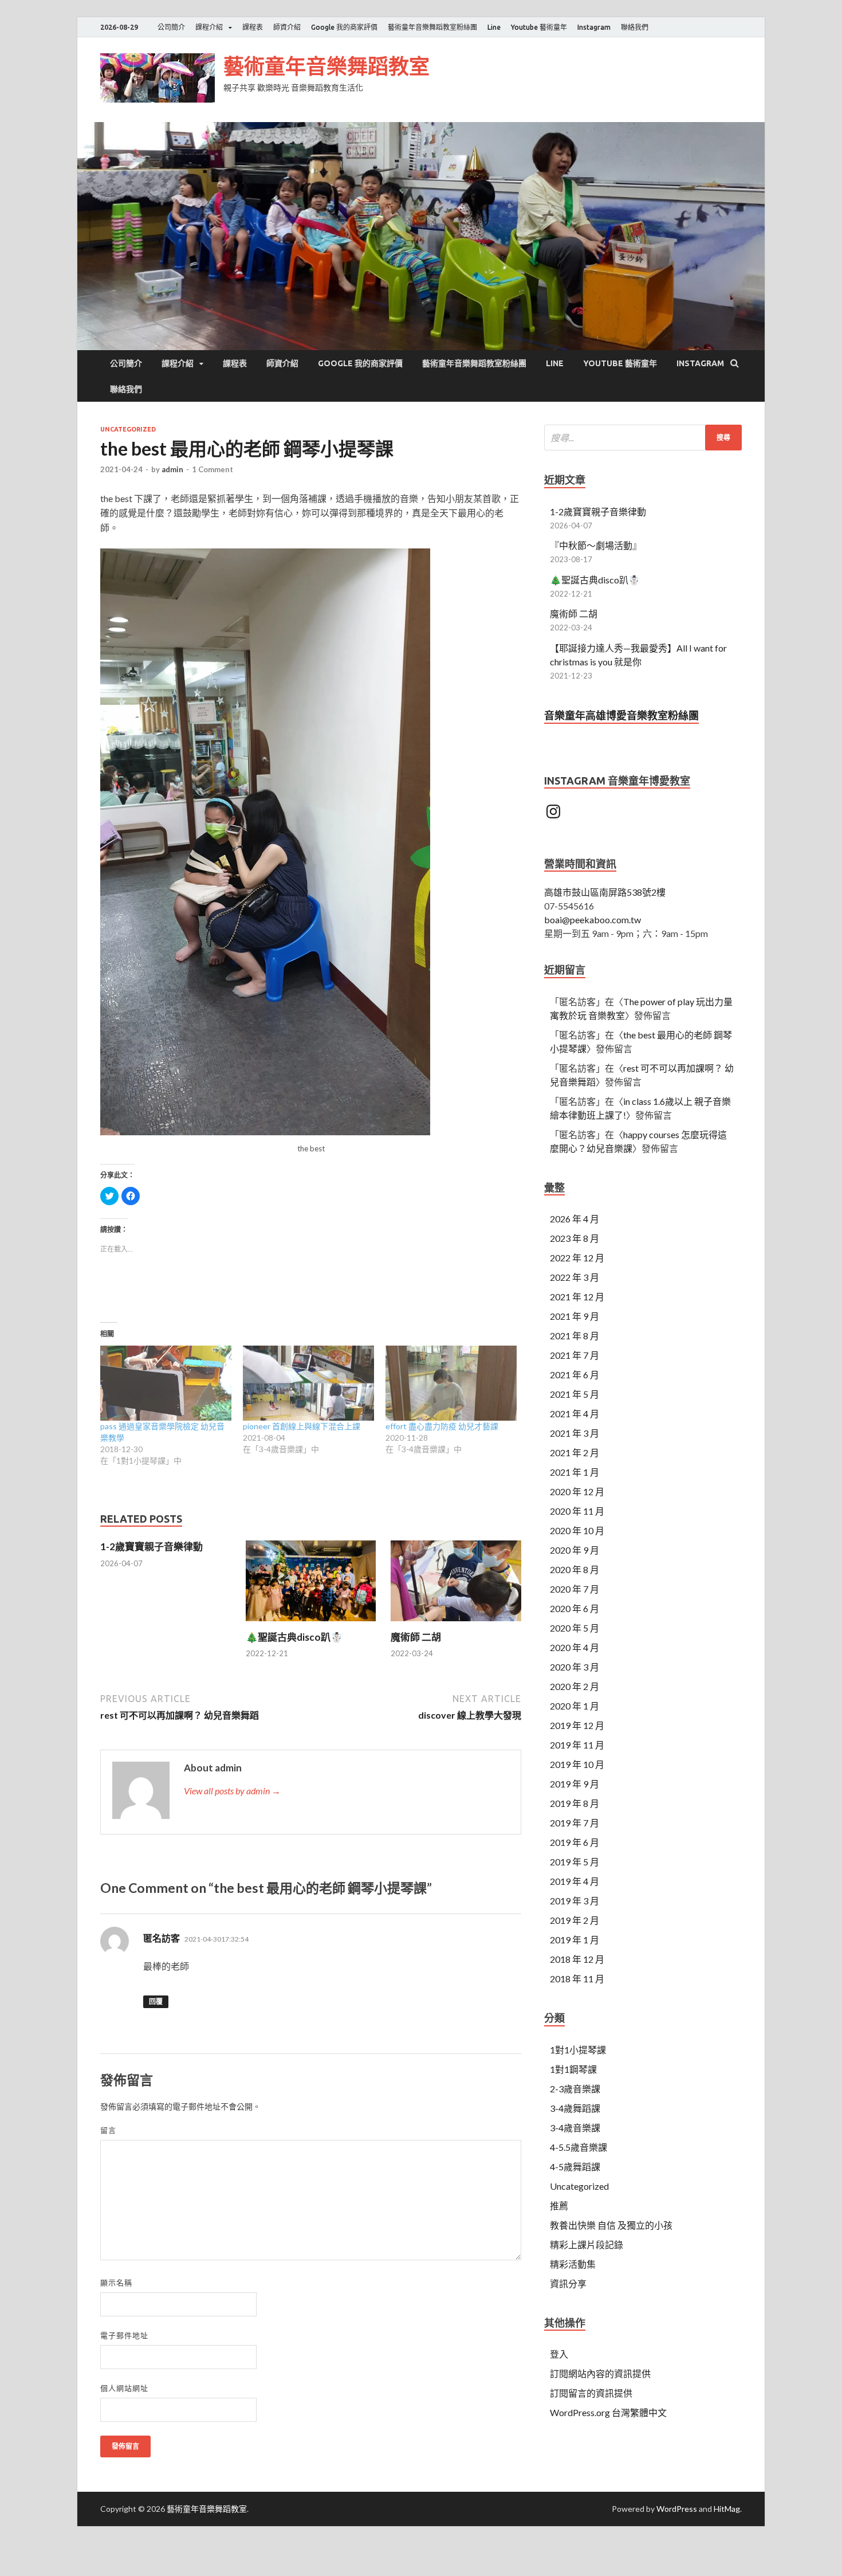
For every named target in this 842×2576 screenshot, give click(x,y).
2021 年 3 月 (575, 1433)
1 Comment (213, 469)
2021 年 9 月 (575, 1316)
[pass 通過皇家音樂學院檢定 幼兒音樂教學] (166, 1383)
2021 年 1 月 (575, 1472)
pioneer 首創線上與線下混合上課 (302, 1426)
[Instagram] (553, 811)
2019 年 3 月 (575, 1901)
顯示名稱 (116, 2283)
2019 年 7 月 (575, 1823)
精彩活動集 (573, 2264)
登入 (559, 2354)
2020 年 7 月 (575, 1589)
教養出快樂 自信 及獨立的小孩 (611, 2225)
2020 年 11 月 (577, 1511)
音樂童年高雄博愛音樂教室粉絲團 (621, 715)
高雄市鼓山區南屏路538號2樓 (605, 892)
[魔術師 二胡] (456, 1624)
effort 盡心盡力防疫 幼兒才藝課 (442, 1426)
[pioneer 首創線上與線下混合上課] (308, 1383)
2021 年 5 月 (575, 1394)
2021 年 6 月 (575, 1375)
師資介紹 (287, 27)
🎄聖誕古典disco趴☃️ (294, 1637)
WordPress (677, 2509)
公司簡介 (171, 27)
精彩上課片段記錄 (587, 2244)
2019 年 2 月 (575, 1920)
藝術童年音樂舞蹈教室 (326, 66)
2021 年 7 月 (575, 1355)
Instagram (594, 27)
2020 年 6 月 (575, 1608)
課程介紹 (209, 27)
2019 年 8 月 (575, 1803)
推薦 (559, 2206)
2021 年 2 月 (575, 1452)
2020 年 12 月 (577, 1491)
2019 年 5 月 (575, 1862)
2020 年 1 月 (575, 1706)
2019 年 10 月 (577, 1764)
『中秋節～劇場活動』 (596, 545)
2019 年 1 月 (575, 1940)
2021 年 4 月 (575, 1414)
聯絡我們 (635, 27)
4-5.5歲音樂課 (579, 2147)
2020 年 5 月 (575, 1628)
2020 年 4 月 (575, 1647)
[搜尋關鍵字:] (643, 438)
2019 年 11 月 (577, 1745)
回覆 (156, 2001)
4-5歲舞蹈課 (575, 2167)
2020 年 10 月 (577, 1530)
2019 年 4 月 (575, 1881)
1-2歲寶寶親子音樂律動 (152, 1546)
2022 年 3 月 (575, 1277)
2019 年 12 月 (577, 1725)
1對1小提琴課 (578, 2050)
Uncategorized (128, 429)
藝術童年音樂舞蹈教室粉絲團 (432, 27)
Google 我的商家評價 (344, 27)
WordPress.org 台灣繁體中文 (608, 2412)
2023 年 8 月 (575, 1238)
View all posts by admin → (232, 1791)
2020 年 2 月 (575, 1686)
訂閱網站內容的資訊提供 (600, 2373)
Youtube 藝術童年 (539, 27)
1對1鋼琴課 (573, 2069)
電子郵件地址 (124, 2335)
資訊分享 (568, 2283)
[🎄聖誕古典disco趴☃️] (311, 1624)
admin (172, 469)
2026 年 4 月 (575, 1219)
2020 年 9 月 (575, 1550)
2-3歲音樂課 (575, 2089)
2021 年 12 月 (577, 1297)
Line (494, 27)
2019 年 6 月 (575, 1842)
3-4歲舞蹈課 (575, 2108)
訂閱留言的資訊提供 (591, 2393)
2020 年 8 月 (575, 1569)
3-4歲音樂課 (575, 2128)
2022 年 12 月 (577, 1258)
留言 (108, 2130)
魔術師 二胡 (416, 1637)
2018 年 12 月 (577, 1959)
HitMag (727, 2509)
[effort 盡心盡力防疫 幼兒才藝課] (451, 1383)
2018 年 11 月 (577, 1979)
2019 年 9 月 (575, 1784)
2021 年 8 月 (575, 1336)
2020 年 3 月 (575, 1667)
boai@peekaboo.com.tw (593, 920)
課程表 (253, 27)
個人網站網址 (124, 2388)
